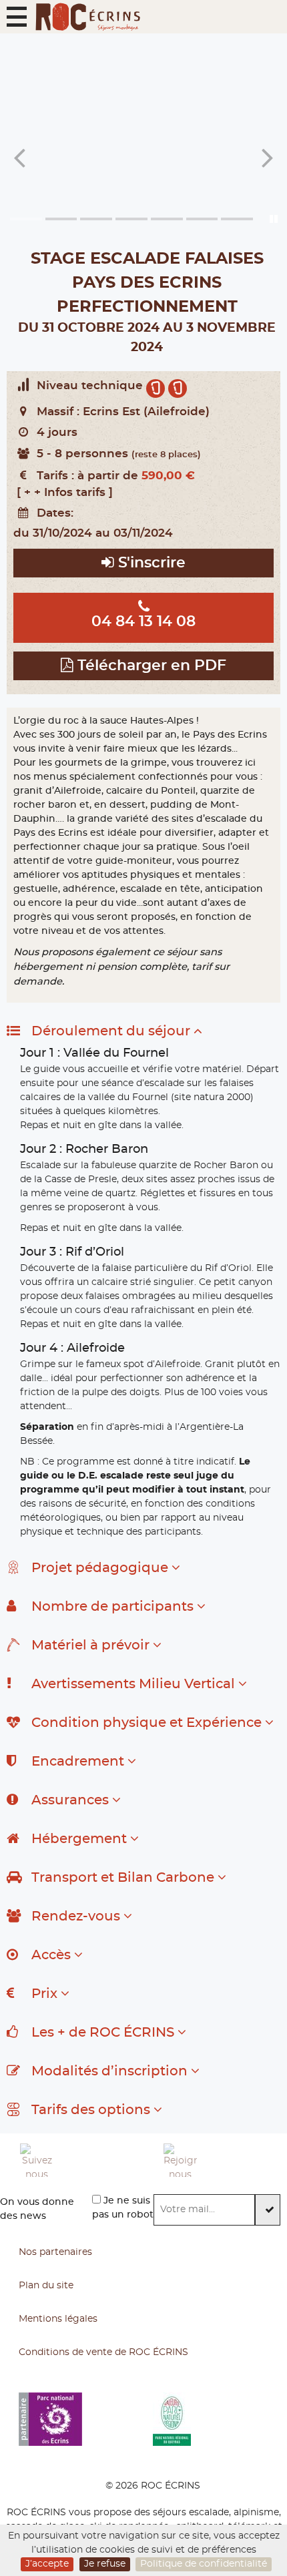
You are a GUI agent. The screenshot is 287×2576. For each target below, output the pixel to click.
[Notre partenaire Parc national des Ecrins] (86, 2419)
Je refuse (105, 2564)
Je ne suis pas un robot (123, 2208)
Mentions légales (58, 2319)
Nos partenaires (55, 2252)
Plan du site (46, 2286)
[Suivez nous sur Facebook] (82, 2160)
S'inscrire (150, 563)
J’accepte (47, 2564)
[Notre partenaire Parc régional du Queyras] (220, 2419)
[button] (17, 17)
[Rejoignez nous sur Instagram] (225, 2160)
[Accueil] (87, 17)
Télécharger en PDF (150, 666)
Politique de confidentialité (204, 2564)
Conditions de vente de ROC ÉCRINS (103, 2352)
